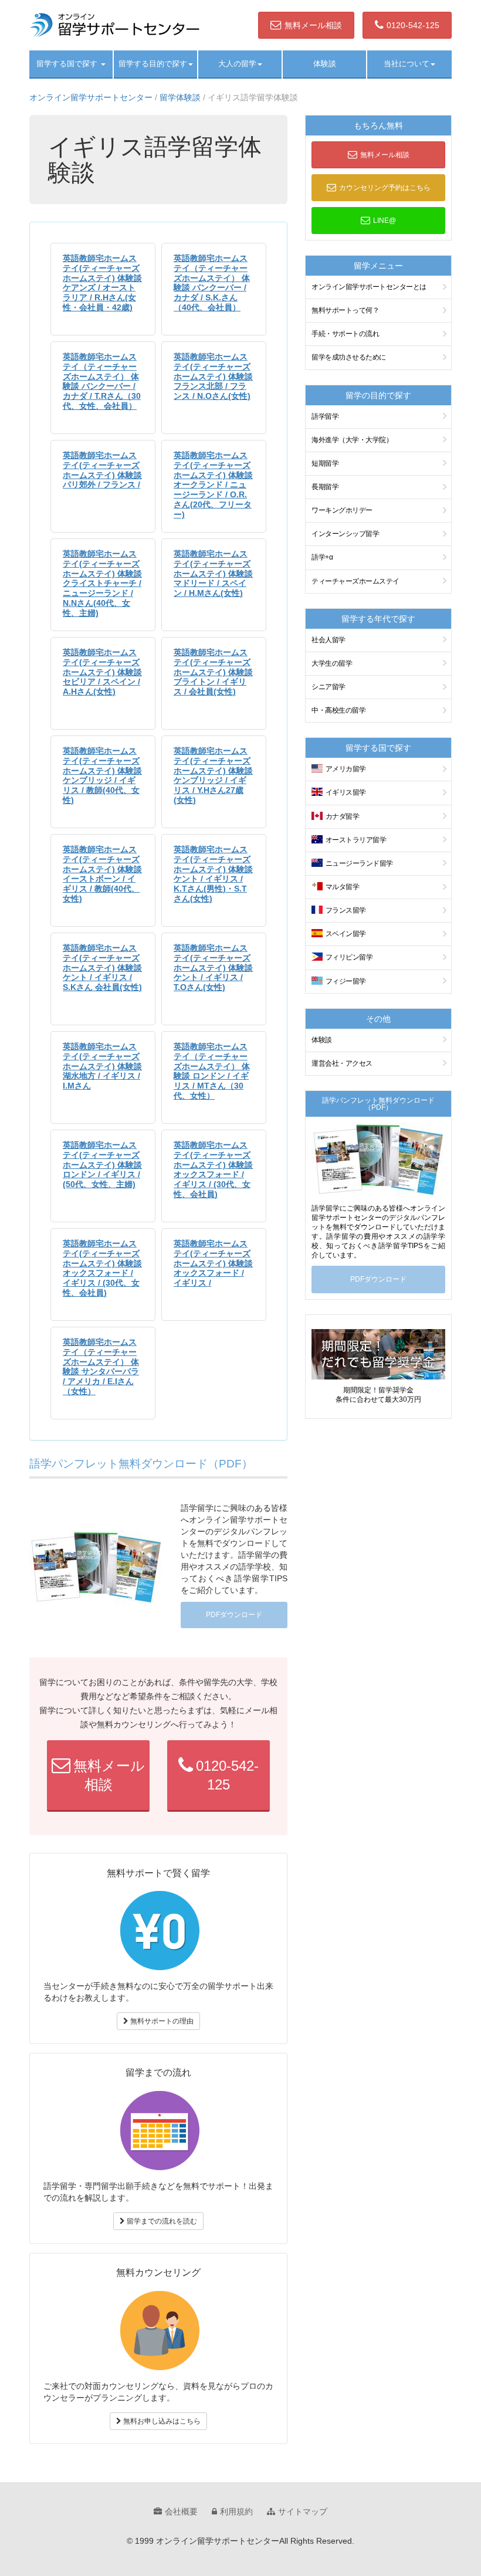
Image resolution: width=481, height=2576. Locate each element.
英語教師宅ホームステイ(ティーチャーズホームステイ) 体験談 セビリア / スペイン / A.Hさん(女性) (102, 672)
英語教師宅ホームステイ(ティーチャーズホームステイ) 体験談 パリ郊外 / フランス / (102, 470)
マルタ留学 (343, 887)
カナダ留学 (343, 816)
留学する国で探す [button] (68, 64)
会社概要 (181, 2511)
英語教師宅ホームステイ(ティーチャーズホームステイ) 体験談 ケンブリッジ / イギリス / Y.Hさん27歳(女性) (213, 775)
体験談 (325, 64)
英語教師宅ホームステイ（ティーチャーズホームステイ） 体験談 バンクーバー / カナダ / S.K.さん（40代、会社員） (212, 283)
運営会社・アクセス (342, 1063)
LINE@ (385, 221)
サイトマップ (303, 2511)
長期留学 (325, 487)
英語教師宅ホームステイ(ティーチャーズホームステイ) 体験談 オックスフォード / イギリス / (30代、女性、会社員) (213, 1170)
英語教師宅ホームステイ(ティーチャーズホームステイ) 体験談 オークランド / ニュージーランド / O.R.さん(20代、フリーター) (213, 485)
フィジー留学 (346, 981)
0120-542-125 (413, 25)
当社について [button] (407, 64)
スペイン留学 (346, 934)
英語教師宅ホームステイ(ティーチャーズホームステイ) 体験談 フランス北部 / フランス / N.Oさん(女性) (213, 376)
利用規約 (236, 2511)
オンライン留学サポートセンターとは (369, 287)
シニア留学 (328, 687)
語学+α (322, 557)
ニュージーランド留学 (359, 863)
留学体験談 (180, 97)
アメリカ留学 (346, 769)
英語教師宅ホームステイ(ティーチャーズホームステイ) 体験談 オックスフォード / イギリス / (213, 1263)
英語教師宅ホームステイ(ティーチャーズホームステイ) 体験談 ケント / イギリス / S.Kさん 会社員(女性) (102, 967)
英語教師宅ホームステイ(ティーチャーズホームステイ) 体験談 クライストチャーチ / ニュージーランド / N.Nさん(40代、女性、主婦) (102, 583)
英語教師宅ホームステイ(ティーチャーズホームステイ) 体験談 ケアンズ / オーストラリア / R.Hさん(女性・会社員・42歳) (102, 283)
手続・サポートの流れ (345, 334)
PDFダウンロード (234, 1615)
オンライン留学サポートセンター (91, 97)
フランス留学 (346, 910)
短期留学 (325, 463)
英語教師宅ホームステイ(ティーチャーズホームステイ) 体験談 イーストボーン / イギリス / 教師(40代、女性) (102, 874)
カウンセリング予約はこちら (385, 188)
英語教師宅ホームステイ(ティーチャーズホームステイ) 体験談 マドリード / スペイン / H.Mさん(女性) (213, 573)
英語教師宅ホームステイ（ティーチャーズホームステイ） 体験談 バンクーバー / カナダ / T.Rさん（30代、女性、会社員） (102, 381)
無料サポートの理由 (161, 2021)
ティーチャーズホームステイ (355, 581)
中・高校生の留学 (338, 710)
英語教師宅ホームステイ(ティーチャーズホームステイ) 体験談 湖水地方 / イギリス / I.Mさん (102, 1066)
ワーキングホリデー (342, 510)
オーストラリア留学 (356, 840)
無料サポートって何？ (345, 310)
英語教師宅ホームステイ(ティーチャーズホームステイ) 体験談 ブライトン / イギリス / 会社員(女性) (213, 672)
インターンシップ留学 (345, 534)
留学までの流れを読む (161, 2221)
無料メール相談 (313, 25)
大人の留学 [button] (237, 64)
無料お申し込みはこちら (161, 2421)
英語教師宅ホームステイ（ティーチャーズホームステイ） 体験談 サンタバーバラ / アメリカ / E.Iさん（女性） (101, 1367)
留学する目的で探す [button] (153, 64)
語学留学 (325, 416)
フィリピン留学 (349, 957)
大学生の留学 (332, 663)
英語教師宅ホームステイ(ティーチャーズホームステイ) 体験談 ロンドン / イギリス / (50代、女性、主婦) (102, 1165)
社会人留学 (328, 640)
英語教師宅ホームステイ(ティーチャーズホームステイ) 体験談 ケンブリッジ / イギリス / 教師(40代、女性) (102, 775)
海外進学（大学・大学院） (352, 440)
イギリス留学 (346, 792)
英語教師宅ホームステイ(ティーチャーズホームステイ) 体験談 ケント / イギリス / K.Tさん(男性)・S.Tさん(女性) (213, 874)
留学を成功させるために (349, 357)
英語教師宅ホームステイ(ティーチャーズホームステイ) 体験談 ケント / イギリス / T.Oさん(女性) (213, 967)
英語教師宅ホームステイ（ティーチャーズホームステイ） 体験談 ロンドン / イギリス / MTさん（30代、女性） (212, 1071)
